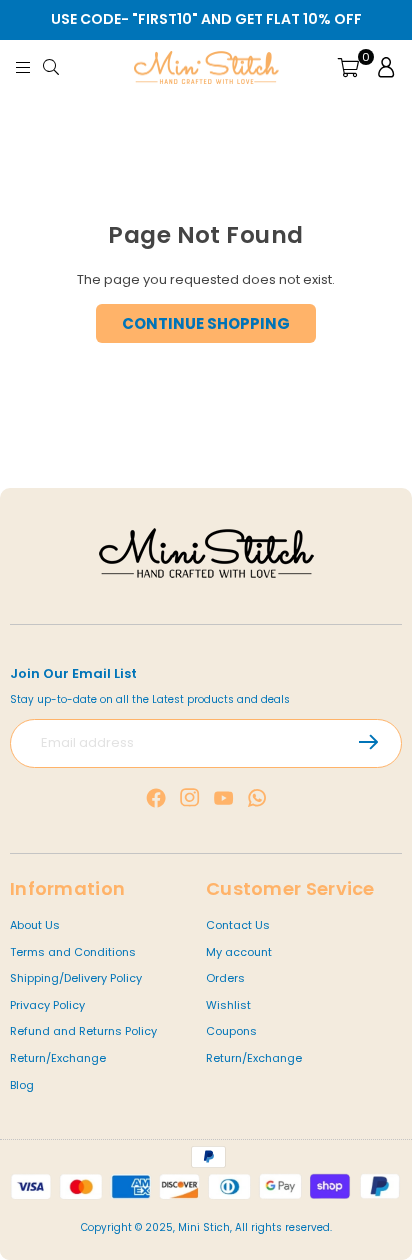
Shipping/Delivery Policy (76, 978)
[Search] (55, 67)
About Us (35, 925)
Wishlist (228, 1005)
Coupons (231, 1031)
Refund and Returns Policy (83, 1031)
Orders (225, 978)
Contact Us (238, 925)
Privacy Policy (47, 1005)
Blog (22, 1085)
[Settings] (382, 67)
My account (239, 952)
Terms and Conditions (73, 952)
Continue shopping (206, 323)
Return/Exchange (58, 1058)
